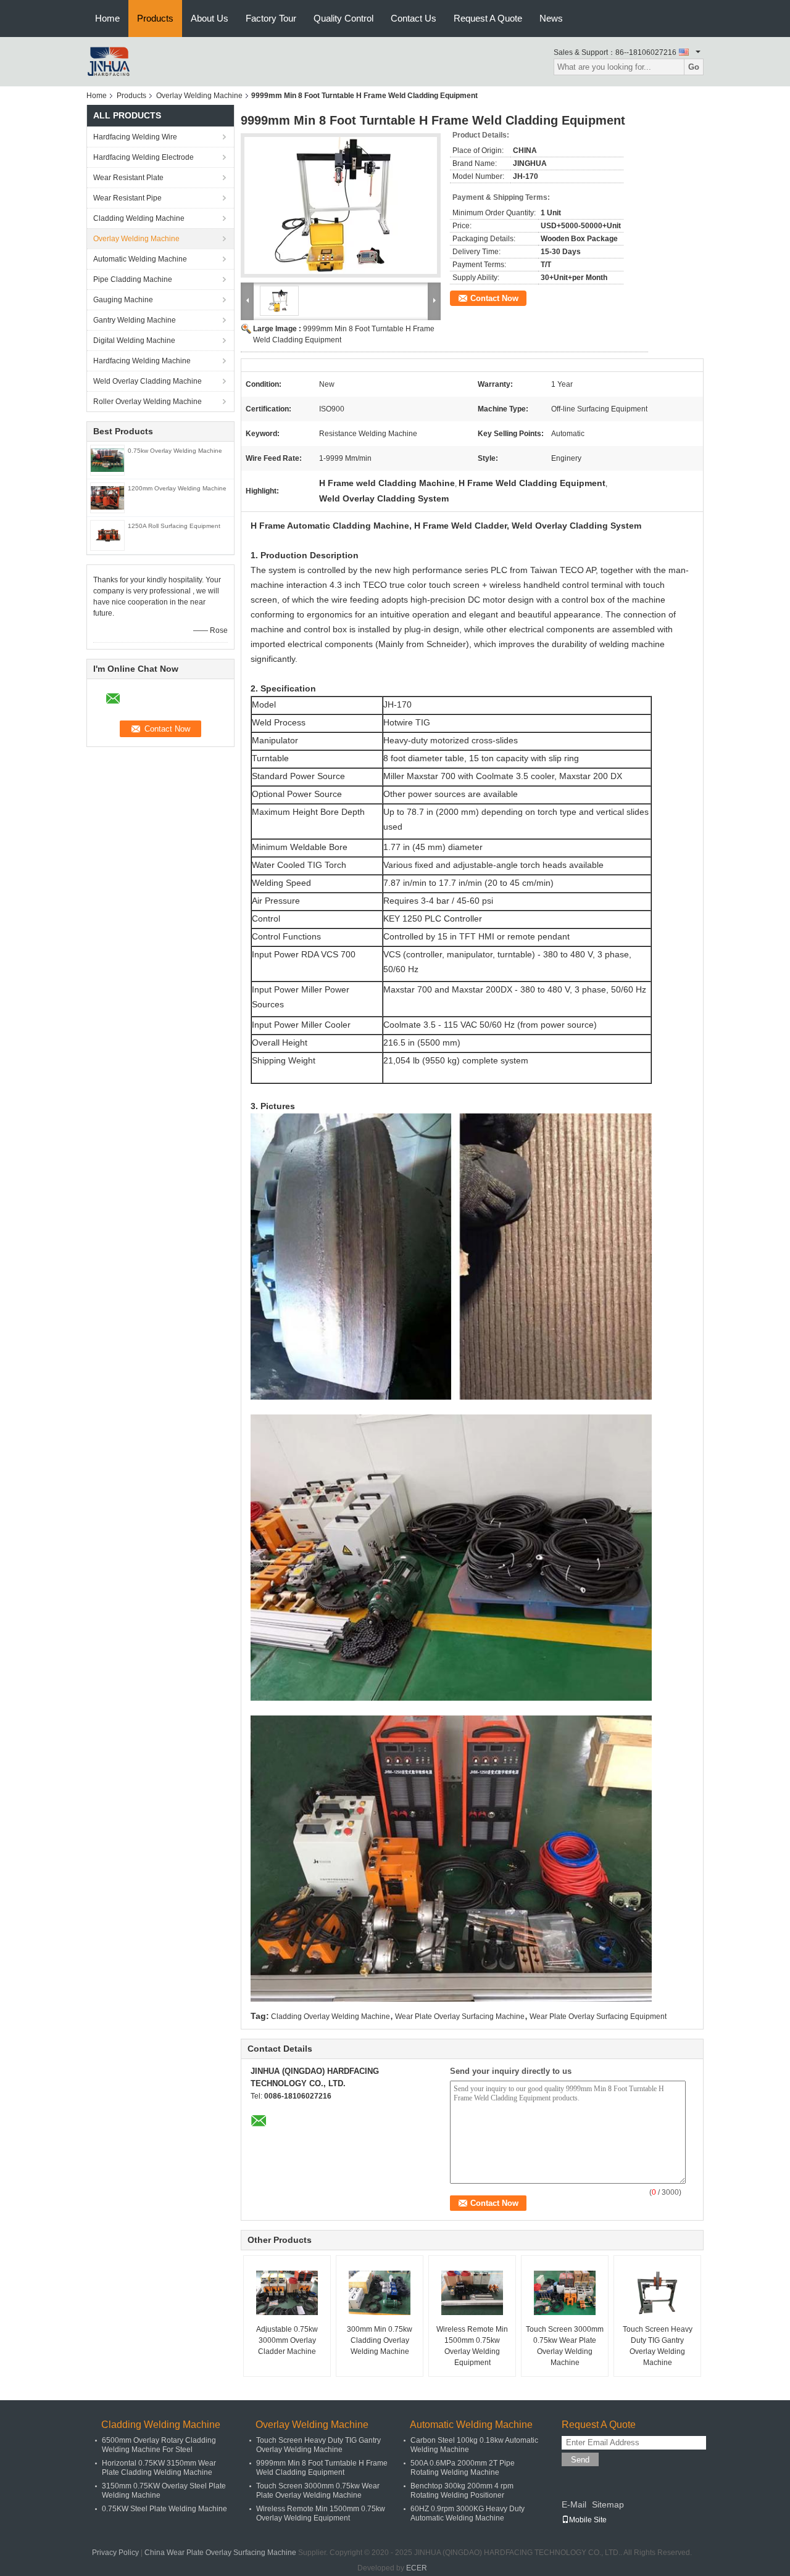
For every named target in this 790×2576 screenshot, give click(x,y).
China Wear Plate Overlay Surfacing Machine (220, 2553)
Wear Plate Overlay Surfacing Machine (460, 2017)
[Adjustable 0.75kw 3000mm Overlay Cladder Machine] (287, 2293)
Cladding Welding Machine (139, 218)
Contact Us (414, 18)
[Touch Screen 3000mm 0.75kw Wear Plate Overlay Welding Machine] (565, 2293)
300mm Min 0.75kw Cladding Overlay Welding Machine (380, 2340)
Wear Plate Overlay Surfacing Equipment (598, 2017)
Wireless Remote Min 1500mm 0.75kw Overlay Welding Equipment (472, 2346)
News (551, 18)
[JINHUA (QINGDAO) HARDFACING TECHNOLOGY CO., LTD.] (109, 61)
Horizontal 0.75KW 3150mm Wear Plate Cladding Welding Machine (159, 2468)
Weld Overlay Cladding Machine (148, 381)
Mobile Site (588, 2520)
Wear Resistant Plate (128, 178)
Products (155, 18)
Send (580, 2460)
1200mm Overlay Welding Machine (177, 488)
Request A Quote (488, 18)
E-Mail (574, 2504)
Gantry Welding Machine (135, 320)
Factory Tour (271, 18)
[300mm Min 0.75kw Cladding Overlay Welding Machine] (380, 2293)
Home (107, 18)
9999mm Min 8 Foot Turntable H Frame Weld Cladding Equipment (322, 2468)
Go (694, 67)
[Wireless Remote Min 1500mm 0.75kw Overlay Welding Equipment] (472, 2293)
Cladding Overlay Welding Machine (331, 2017)
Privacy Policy (115, 2553)
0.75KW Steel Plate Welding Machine (164, 2509)
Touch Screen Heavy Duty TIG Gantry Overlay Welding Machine (658, 2346)
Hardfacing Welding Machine (142, 361)
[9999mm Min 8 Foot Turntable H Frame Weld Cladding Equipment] (341, 205)
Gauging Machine (123, 300)
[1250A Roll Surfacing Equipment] (107, 535)
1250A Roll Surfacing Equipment (174, 526)
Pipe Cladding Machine (133, 279)
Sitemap (608, 2504)
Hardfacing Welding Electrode (143, 157)
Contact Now (494, 298)
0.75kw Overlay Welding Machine (175, 451)
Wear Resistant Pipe (127, 198)
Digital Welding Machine (134, 341)
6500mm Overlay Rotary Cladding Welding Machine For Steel (159, 2445)
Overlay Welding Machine (199, 96)
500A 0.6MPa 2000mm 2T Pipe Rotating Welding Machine (463, 2468)
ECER (417, 2568)
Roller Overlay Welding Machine (148, 402)
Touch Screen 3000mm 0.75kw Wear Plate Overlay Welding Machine (565, 2346)
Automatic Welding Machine (140, 259)
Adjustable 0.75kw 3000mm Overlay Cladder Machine (287, 2340)
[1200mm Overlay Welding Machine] (107, 497)
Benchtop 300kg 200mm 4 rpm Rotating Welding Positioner (462, 2491)
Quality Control (343, 18)
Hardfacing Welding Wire (135, 137)
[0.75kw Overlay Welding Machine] (107, 460)
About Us (210, 18)
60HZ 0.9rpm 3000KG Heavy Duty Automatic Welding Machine (468, 2513)
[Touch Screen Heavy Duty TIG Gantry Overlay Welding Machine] (657, 2293)
